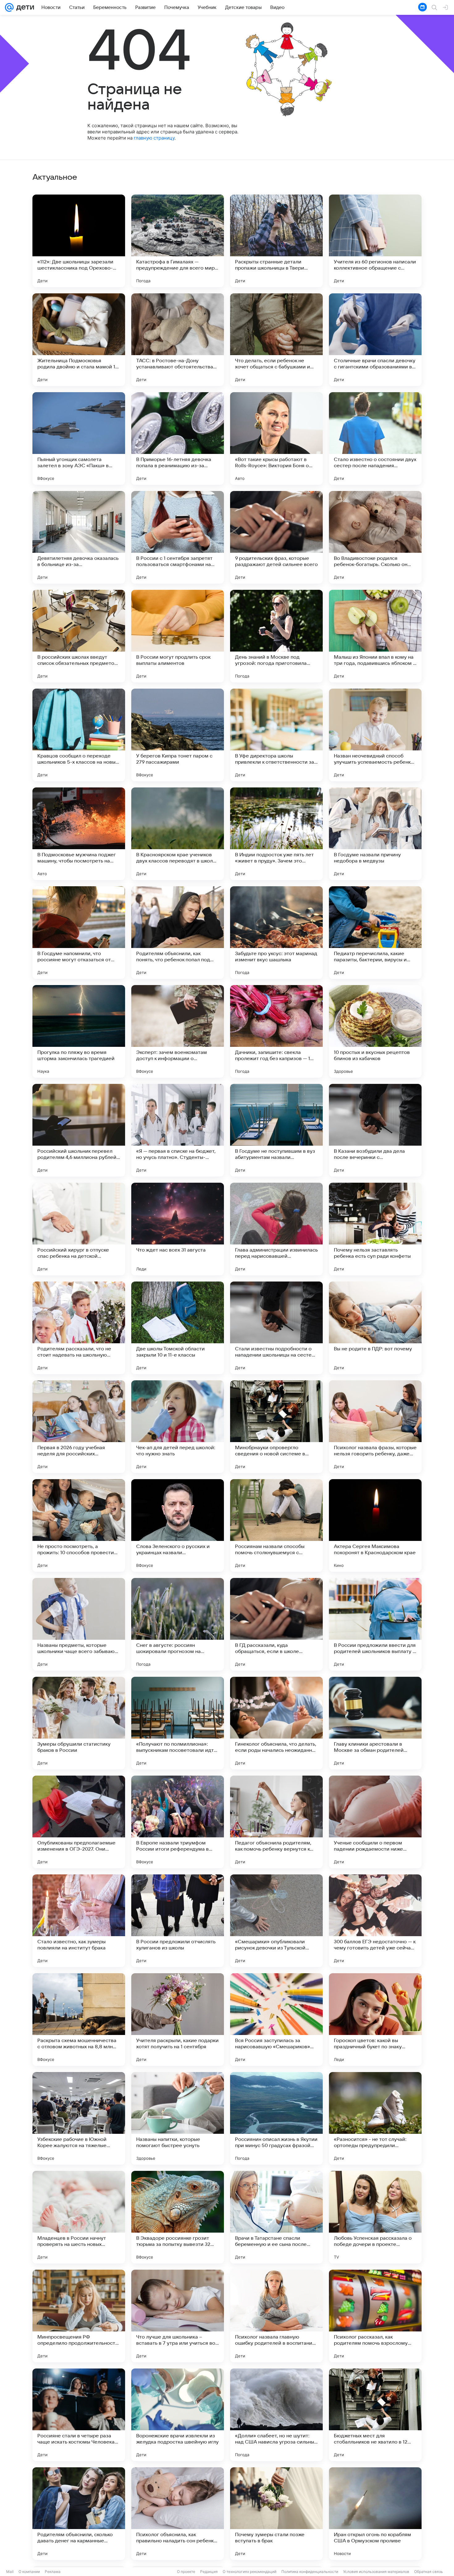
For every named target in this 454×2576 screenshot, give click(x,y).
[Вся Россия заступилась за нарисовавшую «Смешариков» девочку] (276, 2020)
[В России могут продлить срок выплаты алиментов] (178, 636)
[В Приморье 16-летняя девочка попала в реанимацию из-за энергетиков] (178, 438)
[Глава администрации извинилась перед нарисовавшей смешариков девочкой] (276, 1229)
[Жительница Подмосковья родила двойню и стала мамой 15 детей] (79, 340)
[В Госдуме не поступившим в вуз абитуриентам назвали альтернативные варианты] (276, 1130)
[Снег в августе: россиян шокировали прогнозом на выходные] (178, 1624)
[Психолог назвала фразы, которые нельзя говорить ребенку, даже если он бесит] (375, 1427)
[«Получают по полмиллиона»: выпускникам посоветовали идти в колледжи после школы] (178, 1723)
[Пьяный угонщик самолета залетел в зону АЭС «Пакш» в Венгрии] (79, 438)
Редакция (209, 2572)
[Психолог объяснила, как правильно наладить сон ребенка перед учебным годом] (178, 2514)
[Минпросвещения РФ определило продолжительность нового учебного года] (79, 2316)
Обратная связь (429, 2572)
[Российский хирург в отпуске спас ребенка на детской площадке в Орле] (79, 1229)
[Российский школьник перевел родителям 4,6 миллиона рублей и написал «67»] (79, 1130)
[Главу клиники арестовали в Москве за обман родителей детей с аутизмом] (375, 1723)
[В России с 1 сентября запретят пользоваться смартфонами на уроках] (178, 537)
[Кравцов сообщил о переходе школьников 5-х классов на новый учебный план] (79, 735)
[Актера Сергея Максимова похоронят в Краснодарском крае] (375, 1525)
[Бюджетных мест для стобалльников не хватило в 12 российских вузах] (375, 2415)
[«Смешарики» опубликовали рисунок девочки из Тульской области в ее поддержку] (276, 1921)
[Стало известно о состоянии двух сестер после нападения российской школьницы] (375, 438)
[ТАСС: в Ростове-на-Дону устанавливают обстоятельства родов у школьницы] (178, 340)
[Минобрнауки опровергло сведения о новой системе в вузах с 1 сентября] (276, 1427)
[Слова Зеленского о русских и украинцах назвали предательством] (178, 1525)
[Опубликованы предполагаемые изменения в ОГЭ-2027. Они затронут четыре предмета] (79, 1822)
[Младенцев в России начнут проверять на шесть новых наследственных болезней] (79, 2217)
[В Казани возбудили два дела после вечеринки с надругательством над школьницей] (375, 1130)
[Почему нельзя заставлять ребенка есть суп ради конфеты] (375, 1229)
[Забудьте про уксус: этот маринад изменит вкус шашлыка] (276, 933)
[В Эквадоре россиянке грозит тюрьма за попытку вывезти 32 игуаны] (178, 2217)
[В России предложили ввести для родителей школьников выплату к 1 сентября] (375, 1624)
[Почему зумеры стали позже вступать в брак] (276, 2514)
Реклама (53, 2572)
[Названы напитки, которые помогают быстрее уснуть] (178, 2118)
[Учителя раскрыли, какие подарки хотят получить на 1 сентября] (178, 2020)
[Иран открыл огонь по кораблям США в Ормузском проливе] (375, 2514)
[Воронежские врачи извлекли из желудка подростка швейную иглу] (178, 2415)
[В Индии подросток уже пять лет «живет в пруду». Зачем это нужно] (276, 834)
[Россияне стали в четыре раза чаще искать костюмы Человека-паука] (79, 2415)
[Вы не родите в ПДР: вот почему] (375, 1328)
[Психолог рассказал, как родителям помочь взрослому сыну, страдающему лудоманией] (375, 2316)
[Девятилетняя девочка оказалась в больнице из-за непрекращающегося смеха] (79, 537)
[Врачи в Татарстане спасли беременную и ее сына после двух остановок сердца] (276, 2217)
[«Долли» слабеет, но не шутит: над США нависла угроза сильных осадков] (276, 2415)
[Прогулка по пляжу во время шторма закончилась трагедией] (79, 1031)
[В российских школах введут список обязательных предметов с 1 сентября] (79, 636)
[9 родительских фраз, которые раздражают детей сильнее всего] (276, 537)
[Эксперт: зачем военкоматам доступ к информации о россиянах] (178, 1031)
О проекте (186, 2572)
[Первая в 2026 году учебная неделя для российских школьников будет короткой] (79, 1427)
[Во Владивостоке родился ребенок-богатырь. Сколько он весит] (375, 537)
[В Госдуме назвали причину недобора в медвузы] (375, 834)
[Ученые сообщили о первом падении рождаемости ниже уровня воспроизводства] (375, 1822)
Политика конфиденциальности (310, 2572)
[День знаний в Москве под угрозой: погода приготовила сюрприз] (276, 636)
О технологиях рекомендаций (250, 2572)
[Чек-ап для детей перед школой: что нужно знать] (178, 1427)
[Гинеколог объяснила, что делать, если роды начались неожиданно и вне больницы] (276, 1723)
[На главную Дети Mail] (24, 7)
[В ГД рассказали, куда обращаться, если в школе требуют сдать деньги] (276, 1624)
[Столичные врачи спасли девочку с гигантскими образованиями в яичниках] (375, 340)
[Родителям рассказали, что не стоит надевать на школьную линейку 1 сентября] (79, 1328)
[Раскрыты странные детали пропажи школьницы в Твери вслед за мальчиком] (276, 241)
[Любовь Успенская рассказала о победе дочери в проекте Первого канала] (375, 2217)
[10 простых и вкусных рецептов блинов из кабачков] (375, 1031)
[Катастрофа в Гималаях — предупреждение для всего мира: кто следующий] (178, 241)
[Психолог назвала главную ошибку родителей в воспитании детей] (276, 2316)
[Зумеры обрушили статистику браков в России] (79, 1723)
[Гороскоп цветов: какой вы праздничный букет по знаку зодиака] (375, 2020)
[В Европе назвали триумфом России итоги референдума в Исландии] (178, 1822)
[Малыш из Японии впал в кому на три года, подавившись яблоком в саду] (375, 636)
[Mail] (9, 7)
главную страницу (154, 138)
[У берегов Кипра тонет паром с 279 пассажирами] (178, 735)
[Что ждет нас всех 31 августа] (178, 1229)
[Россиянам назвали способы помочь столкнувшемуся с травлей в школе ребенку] (276, 1525)
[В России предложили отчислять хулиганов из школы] (178, 1921)
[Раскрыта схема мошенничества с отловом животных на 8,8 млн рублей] (79, 2020)
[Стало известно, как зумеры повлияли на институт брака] (79, 1921)
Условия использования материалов (376, 2572)
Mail (10, 2572)
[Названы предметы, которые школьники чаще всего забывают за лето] (79, 1624)
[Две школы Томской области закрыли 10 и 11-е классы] (178, 1328)
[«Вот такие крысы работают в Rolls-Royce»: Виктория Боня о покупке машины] (276, 438)
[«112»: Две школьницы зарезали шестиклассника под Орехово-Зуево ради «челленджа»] (79, 241)
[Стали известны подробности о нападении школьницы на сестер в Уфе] (276, 1328)
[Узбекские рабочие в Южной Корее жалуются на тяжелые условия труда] (79, 2118)
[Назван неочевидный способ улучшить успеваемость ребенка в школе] (375, 735)
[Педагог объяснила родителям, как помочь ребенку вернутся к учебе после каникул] (276, 1822)
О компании (29, 2572)
